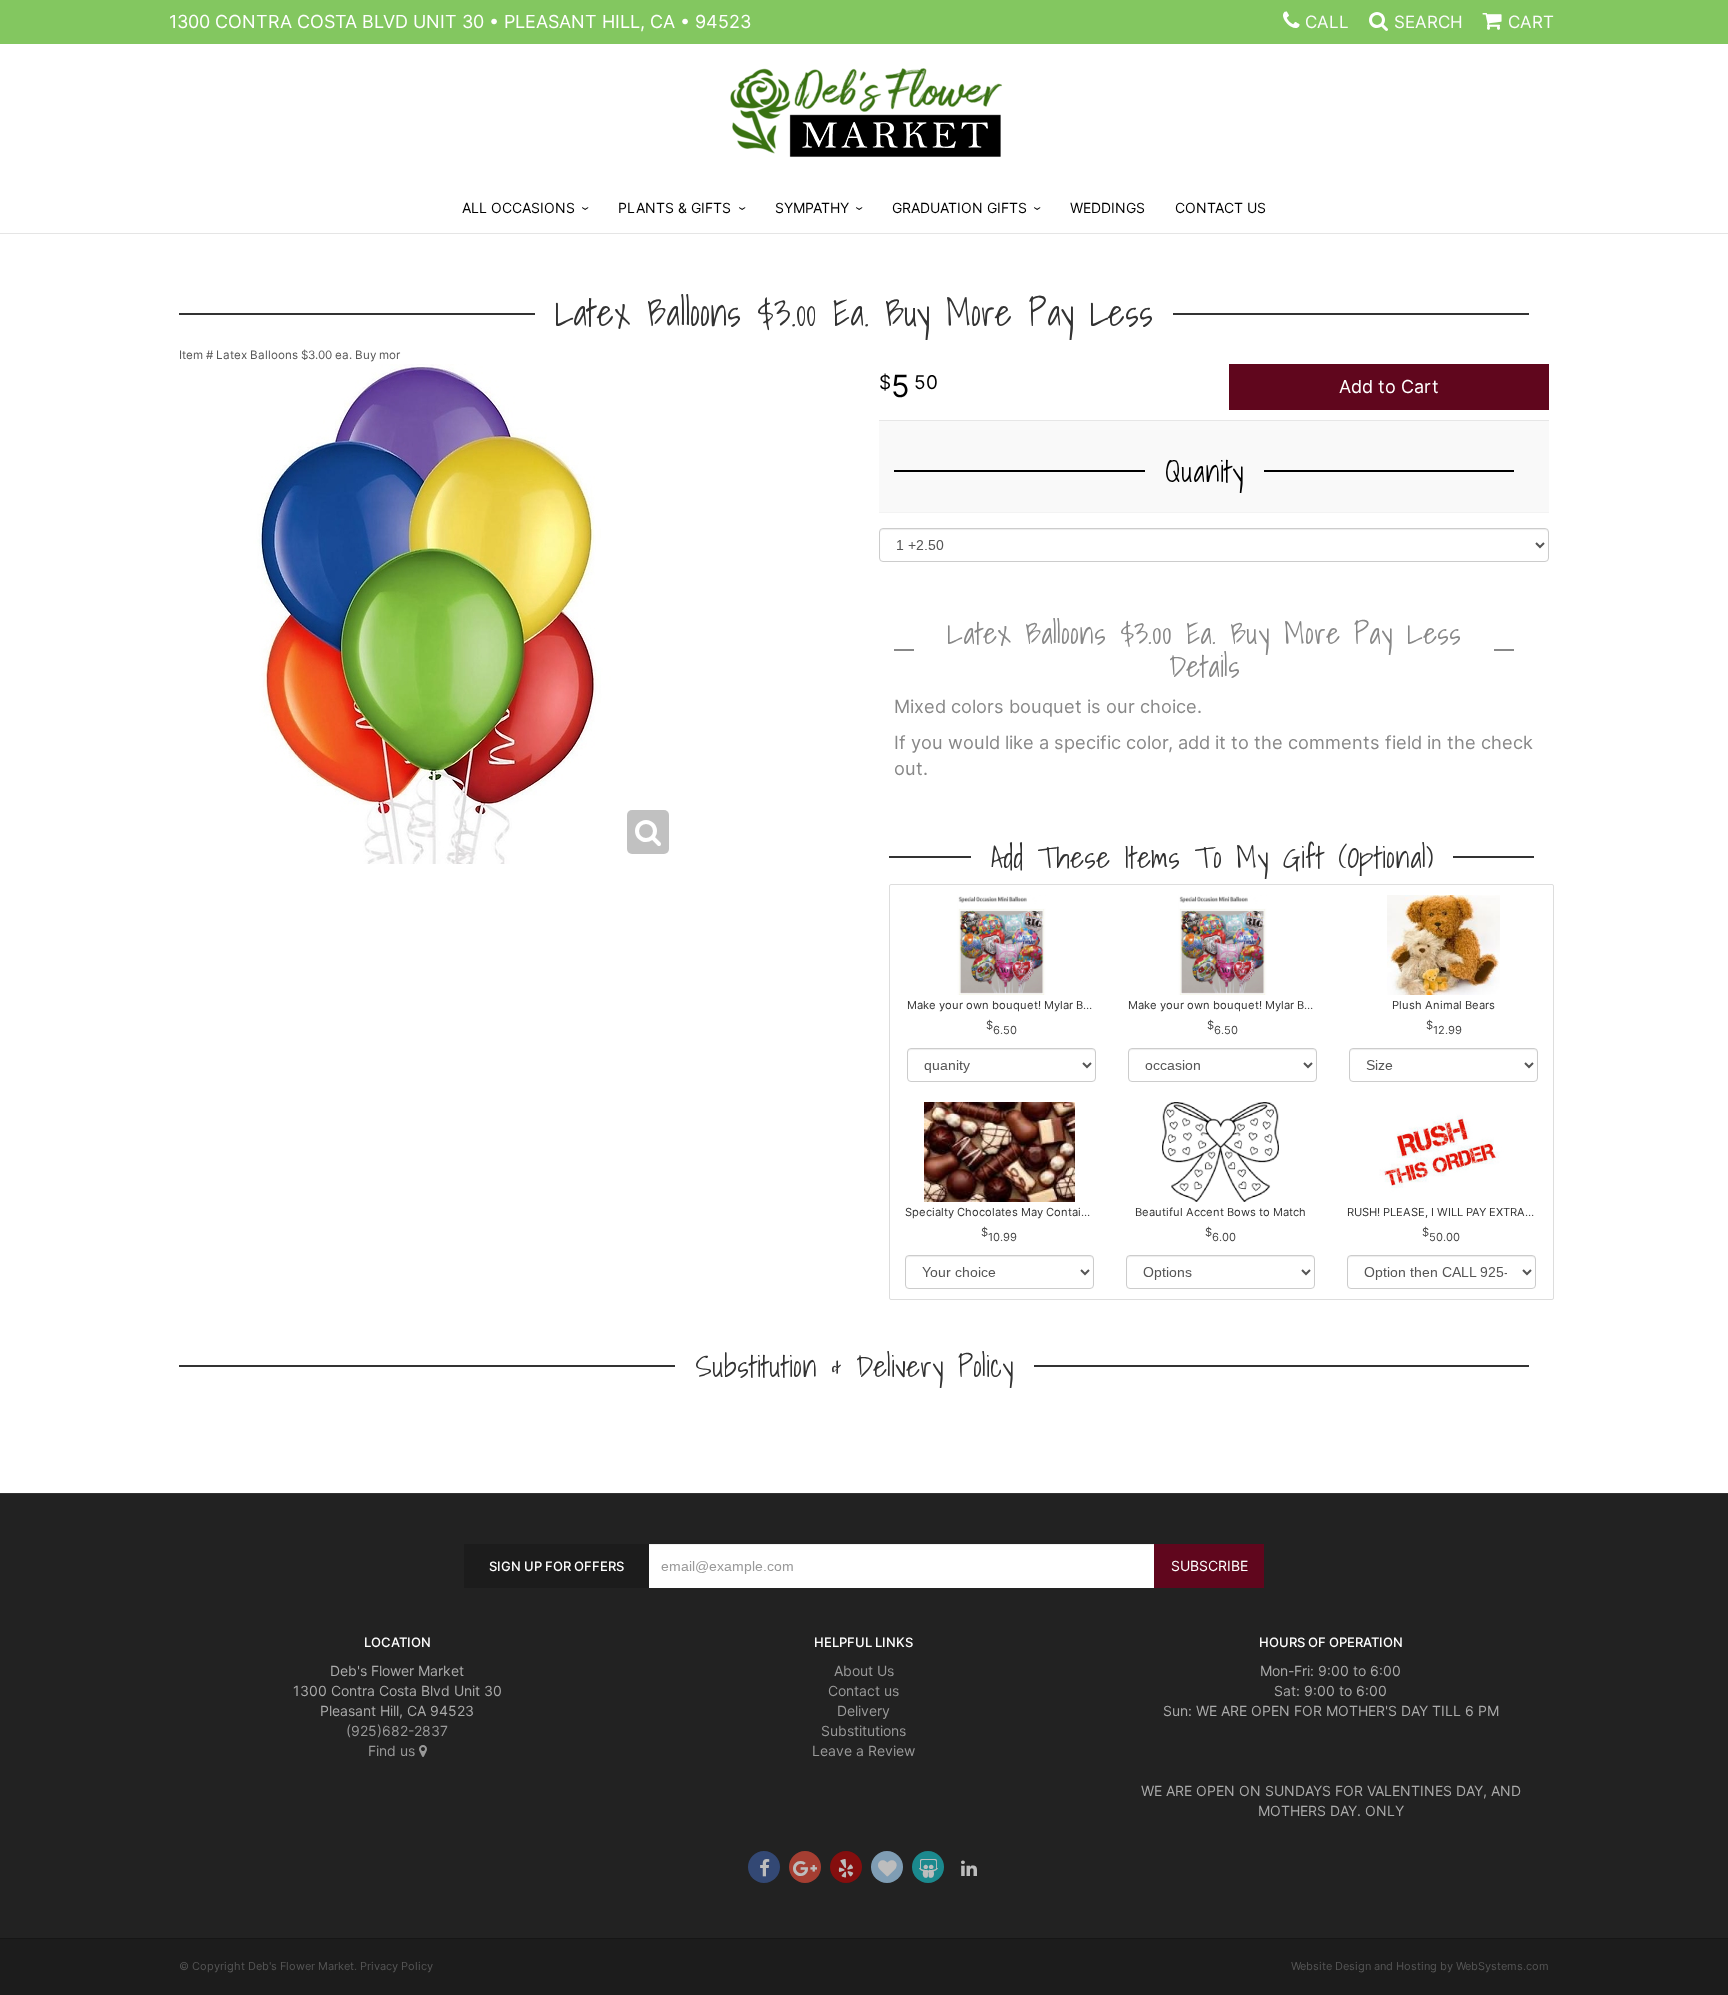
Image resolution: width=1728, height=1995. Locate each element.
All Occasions (518, 207)
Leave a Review (863, 1750)
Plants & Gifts (674, 207)
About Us (864, 1670)
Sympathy (812, 207)
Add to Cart (1389, 386)
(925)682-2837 (397, 1730)
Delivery (863, 1710)
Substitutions (863, 1730)
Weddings (1107, 207)
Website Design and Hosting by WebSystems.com (1420, 1966)
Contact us (863, 1690)
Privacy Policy (396, 1966)
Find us (393, 1750)
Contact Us (1220, 207)
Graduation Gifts (959, 207)
